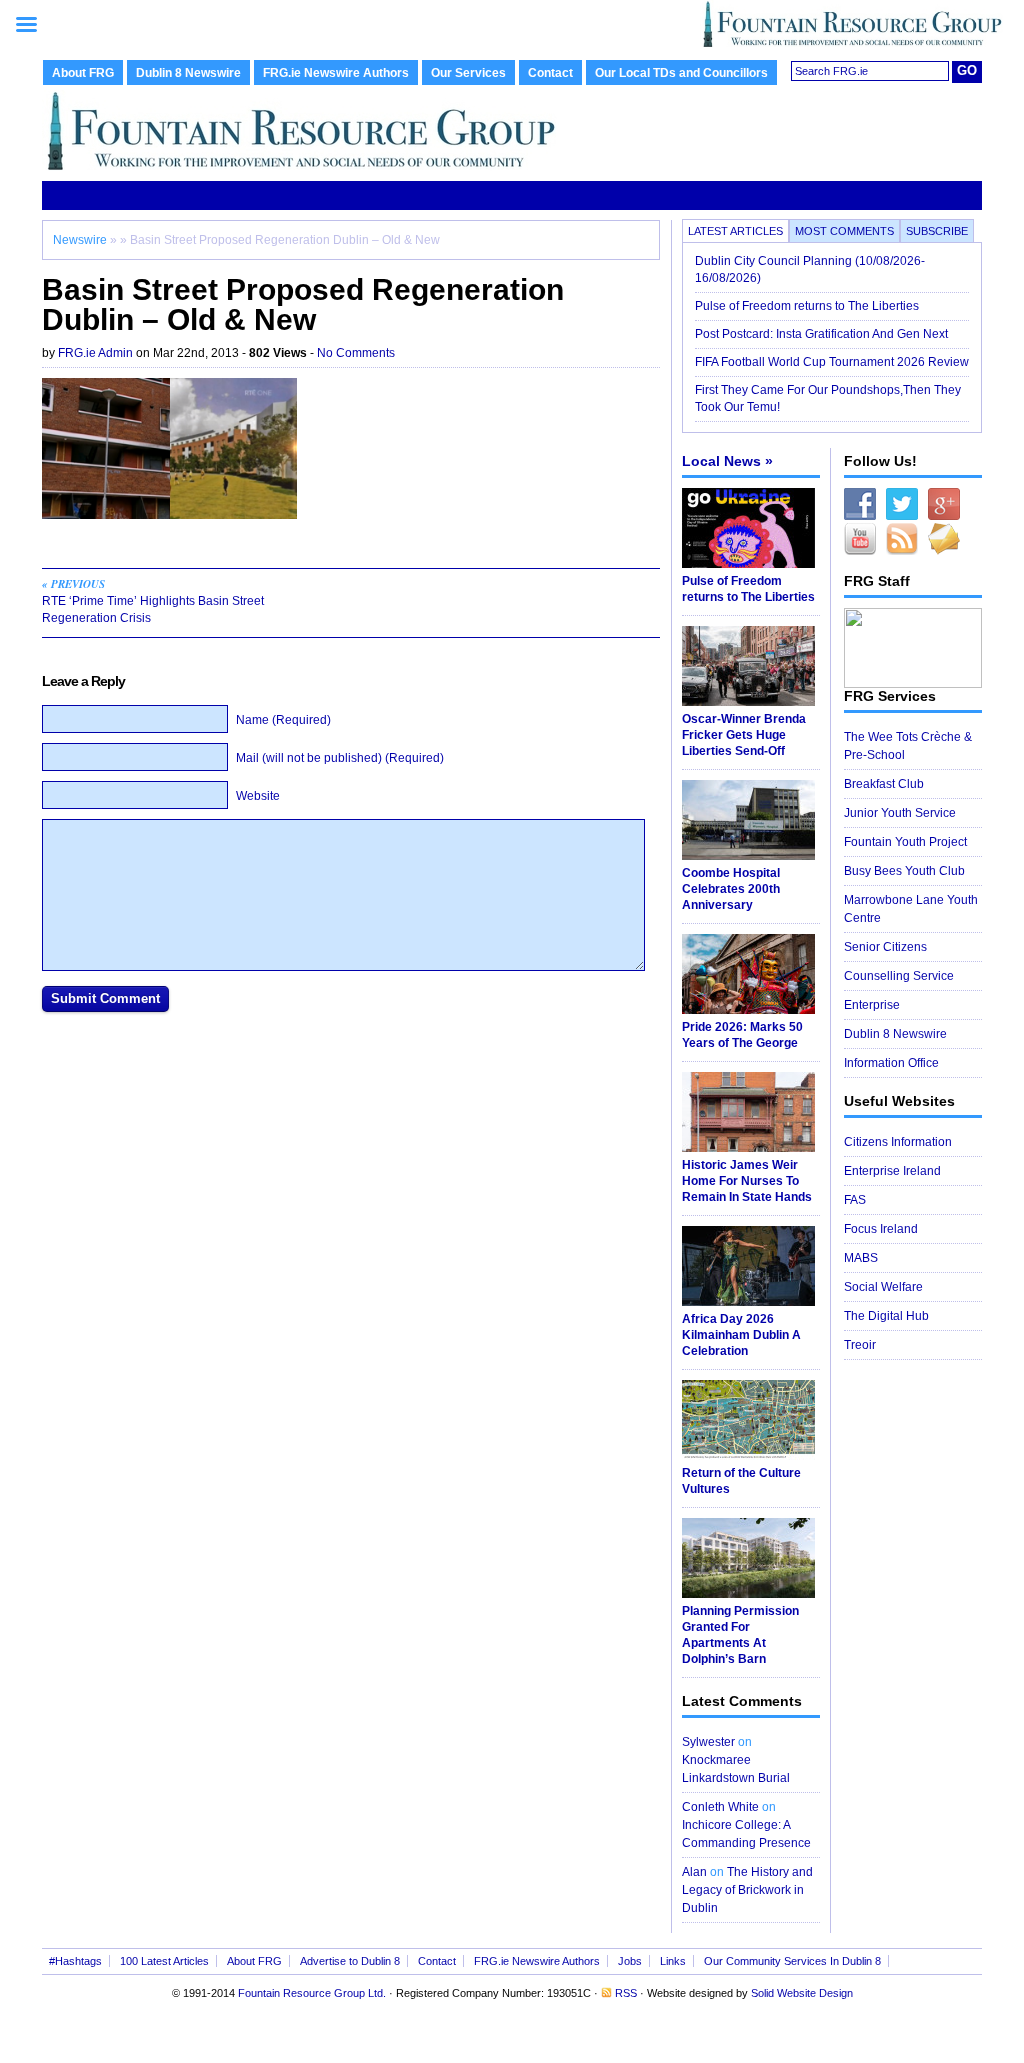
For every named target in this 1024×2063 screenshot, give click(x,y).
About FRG (83, 73)
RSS (626, 1993)
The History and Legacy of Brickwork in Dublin (747, 1890)
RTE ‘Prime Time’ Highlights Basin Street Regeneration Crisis (153, 600)
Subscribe (937, 231)
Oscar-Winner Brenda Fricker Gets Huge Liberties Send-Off (744, 735)
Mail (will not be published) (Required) (340, 758)
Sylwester (708, 1742)
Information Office (891, 1063)
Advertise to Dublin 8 (350, 1961)
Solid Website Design (802, 1993)
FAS (855, 1200)
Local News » (727, 461)
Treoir (860, 1345)
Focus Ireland (881, 1229)
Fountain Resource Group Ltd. (312, 1993)
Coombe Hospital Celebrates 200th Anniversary (731, 889)
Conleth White (720, 1807)
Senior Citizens (885, 947)
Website (258, 796)
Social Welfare (883, 1287)
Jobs (630, 1961)
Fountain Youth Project (905, 842)
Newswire (80, 240)
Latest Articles (735, 231)
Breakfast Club (884, 784)
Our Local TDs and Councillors (681, 73)
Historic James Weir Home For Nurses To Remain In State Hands (747, 1181)
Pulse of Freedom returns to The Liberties (808, 306)
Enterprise (872, 1005)
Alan (694, 1872)
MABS (861, 1258)
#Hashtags (75, 1961)
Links (673, 1961)
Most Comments (844, 231)
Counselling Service (899, 976)
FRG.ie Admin (95, 353)
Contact (550, 73)
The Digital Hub (886, 1316)
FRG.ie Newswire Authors (336, 73)
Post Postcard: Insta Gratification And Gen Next (821, 334)
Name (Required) (283, 720)
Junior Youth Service (900, 813)
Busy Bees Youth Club (904, 871)
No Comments (356, 353)
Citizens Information (898, 1142)
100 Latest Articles (164, 1961)
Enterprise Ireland (892, 1171)
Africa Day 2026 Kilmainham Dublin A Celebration (741, 1335)
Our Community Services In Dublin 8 (792, 1961)
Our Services (468, 73)
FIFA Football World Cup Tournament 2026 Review (832, 362)
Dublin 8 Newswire (188, 73)
